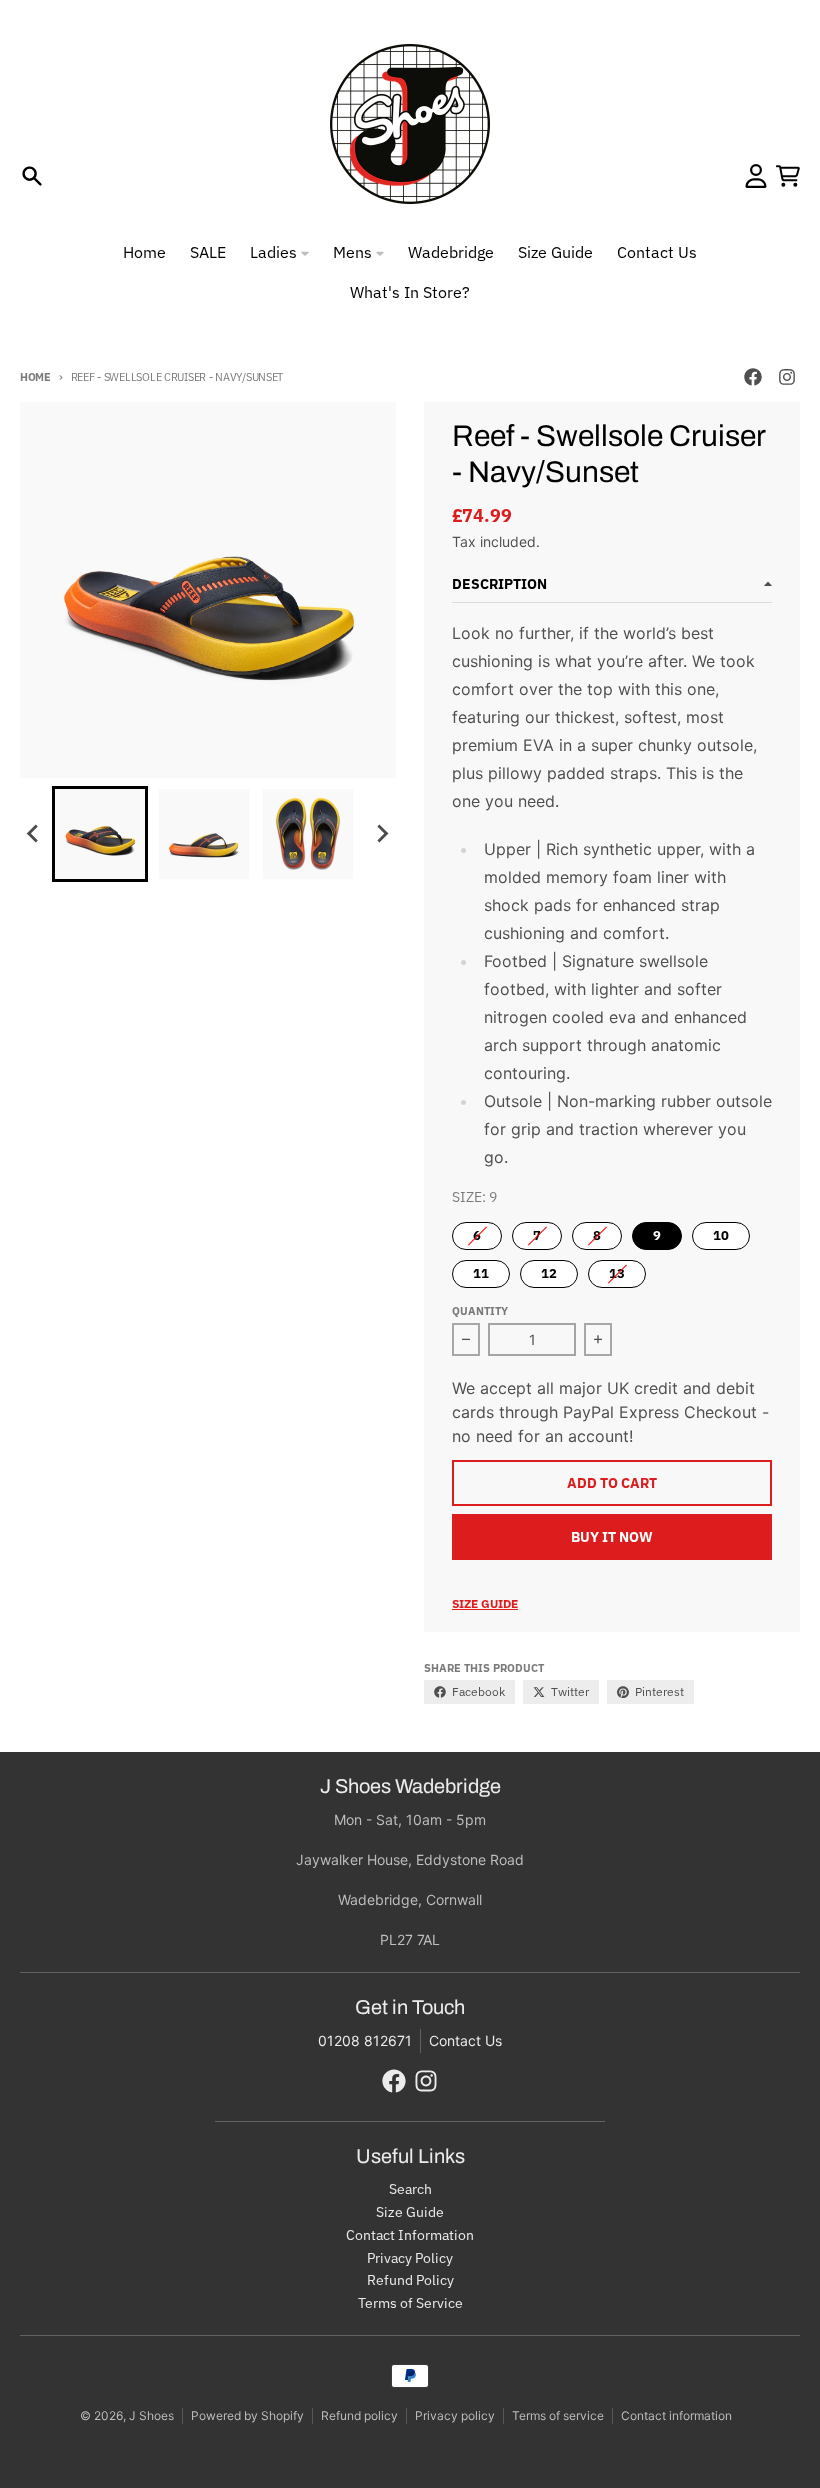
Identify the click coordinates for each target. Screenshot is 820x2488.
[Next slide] (382, 834)
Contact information (676, 2415)
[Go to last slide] (34, 834)
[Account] (756, 176)
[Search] (32, 176)
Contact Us (465, 2040)
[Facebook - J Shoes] (753, 377)
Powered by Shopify (247, 2415)
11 (481, 1273)
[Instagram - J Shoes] (787, 377)
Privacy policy (455, 2415)
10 (721, 1235)
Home (35, 377)
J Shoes (151, 2415)
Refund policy (359, 2415)
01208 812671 (365, 2040)
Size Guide (485, 1603)
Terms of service (558, 2415)
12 (549, 1273)
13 (617, 1273)
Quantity (480, 1311)
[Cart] (788, 176)
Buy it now (612, 1537)
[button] (100, 834)
